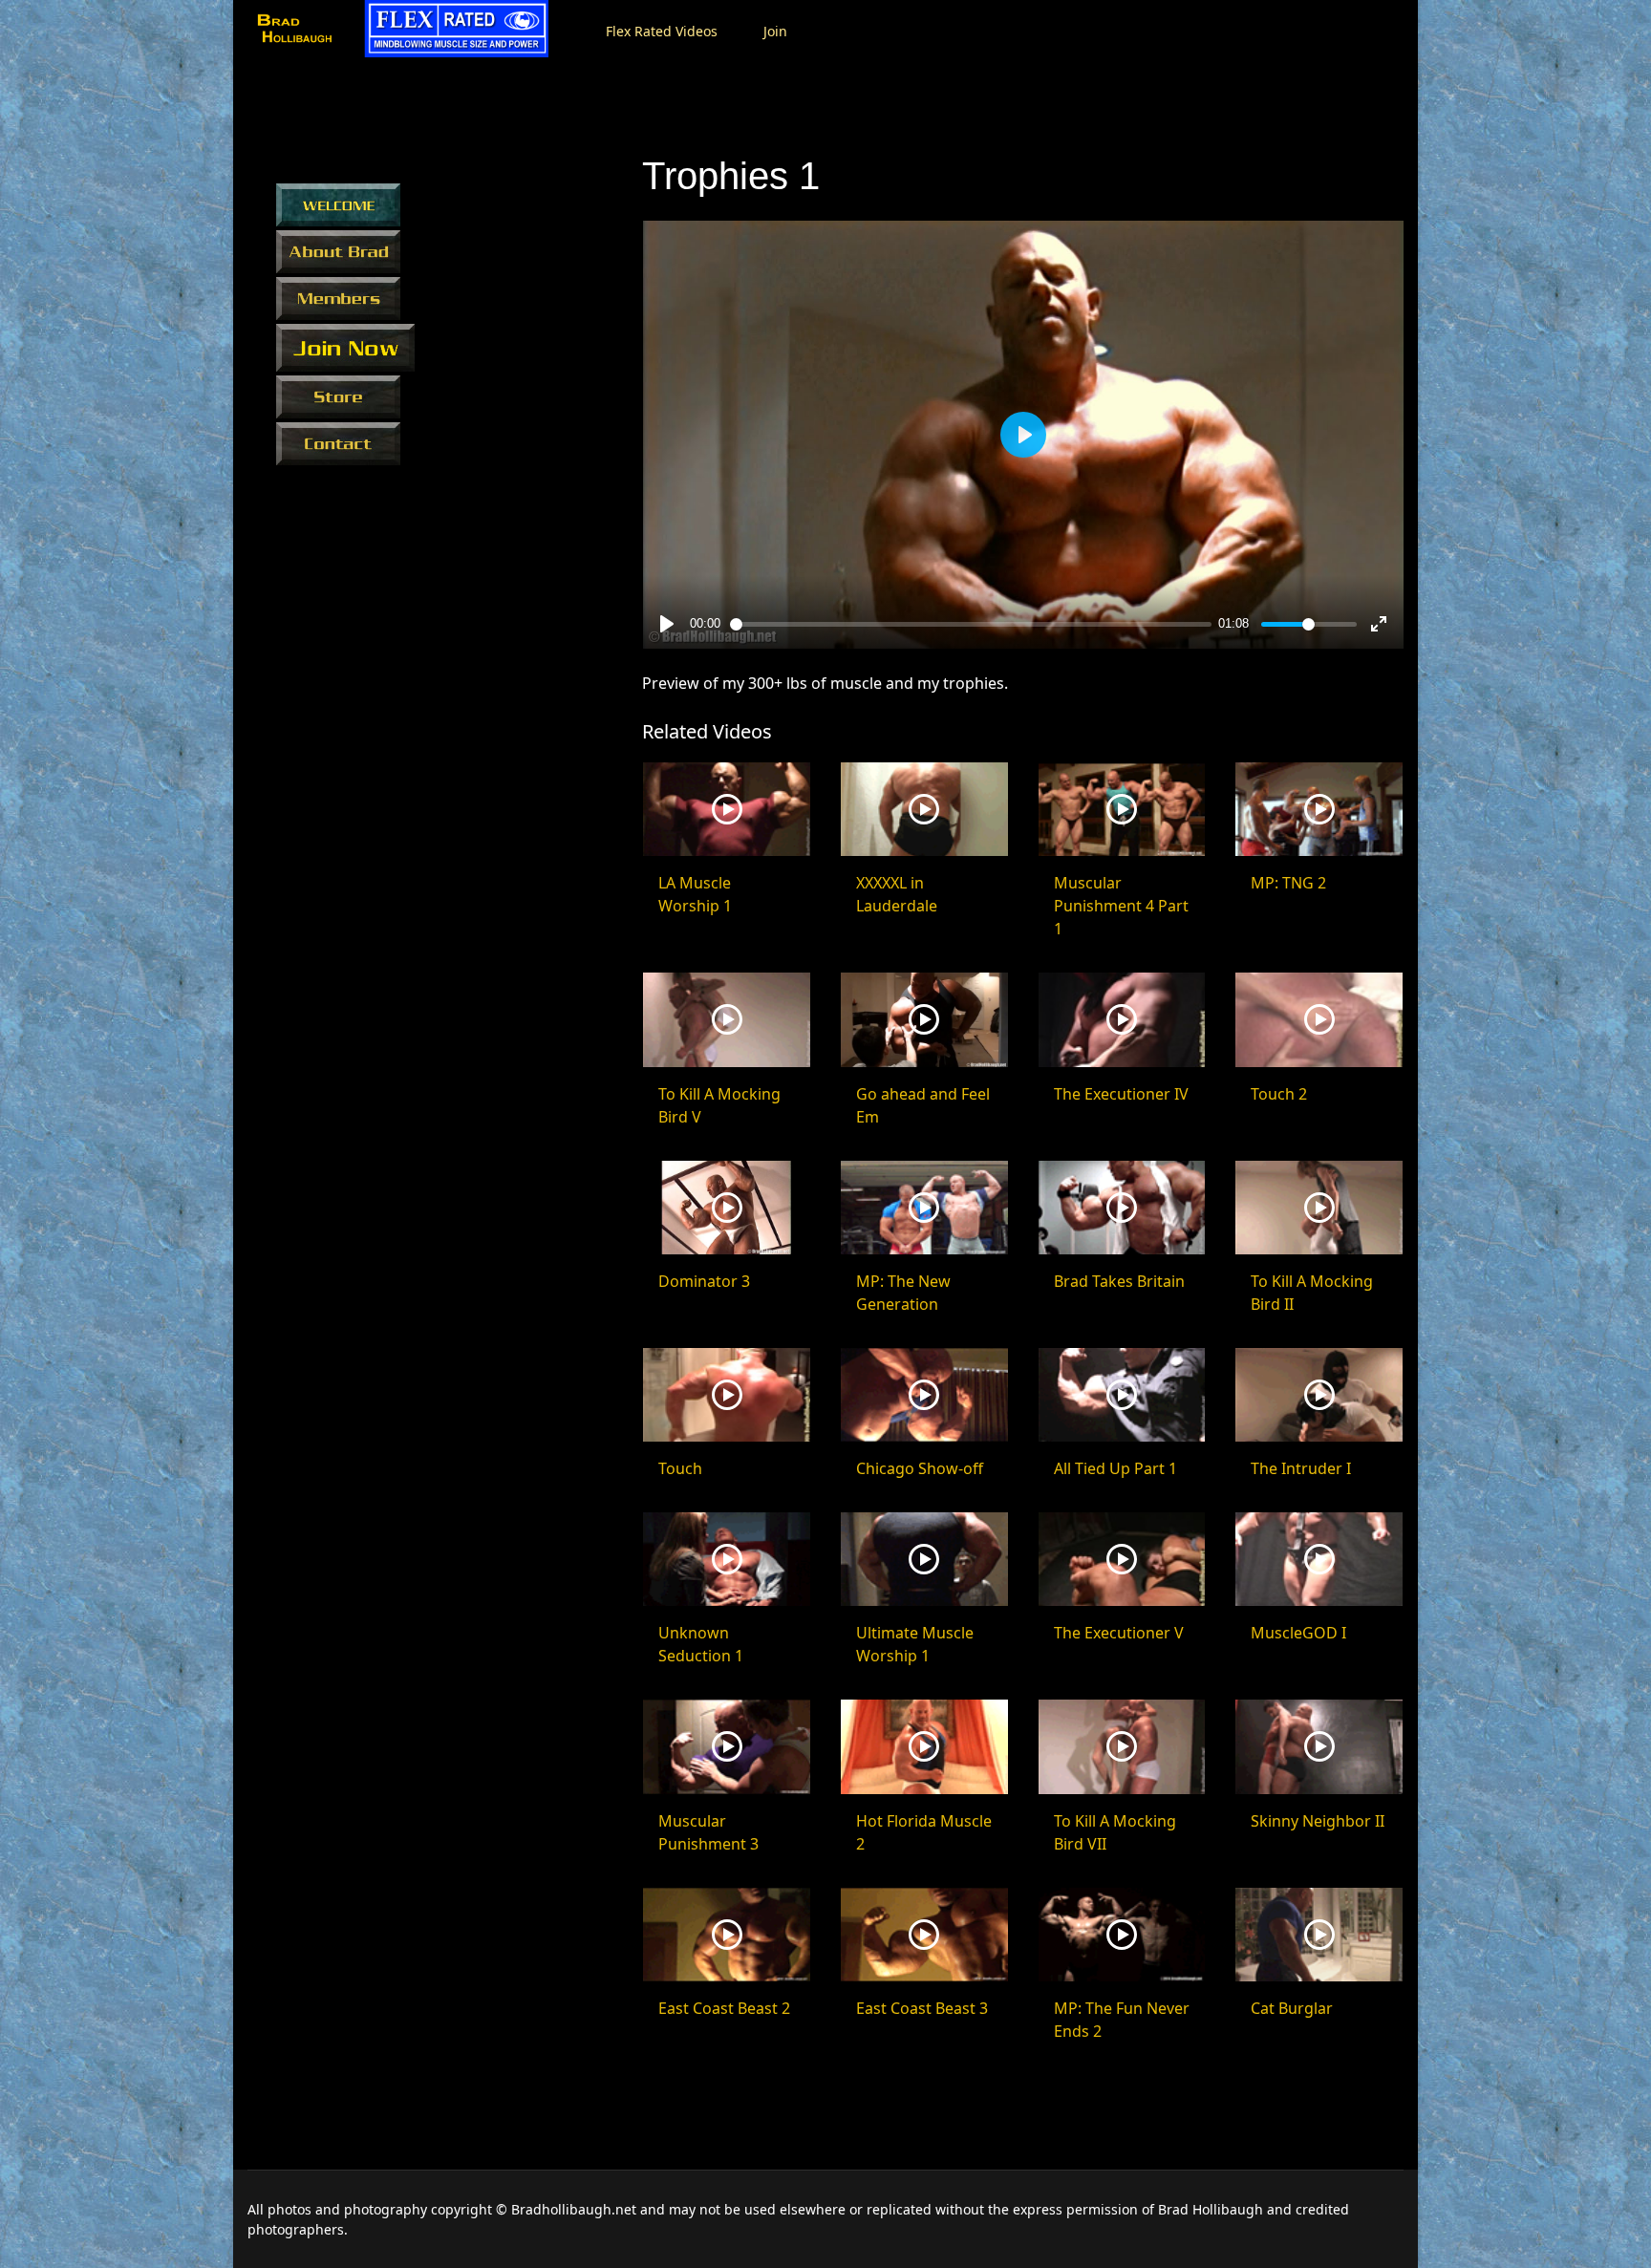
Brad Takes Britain (1119, 1281)
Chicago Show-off (920, 1468)
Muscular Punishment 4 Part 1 (1121, 906)
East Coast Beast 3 (922, 2008)
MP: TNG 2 (1288, 883)
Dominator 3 (704, 1281)
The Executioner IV (1121, 1094)
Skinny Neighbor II (1318, 1821)
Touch (680, 1468)
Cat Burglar (1292, 2008)
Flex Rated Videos (662, 31)
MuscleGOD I (1298, 1633)
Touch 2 (1279, 1094)
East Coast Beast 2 (724, 2008)
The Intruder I (1301, 1468)
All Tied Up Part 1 (1115, 1468)
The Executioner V (1119, 1633)
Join (775, 31)
